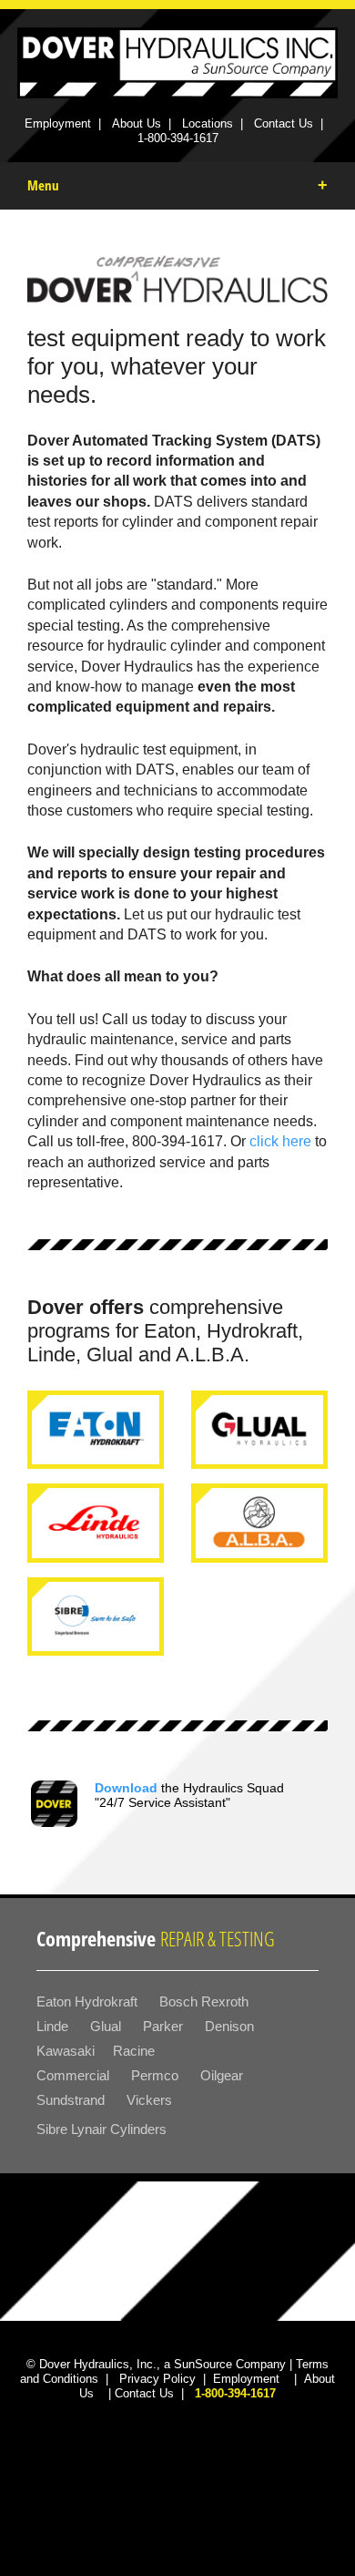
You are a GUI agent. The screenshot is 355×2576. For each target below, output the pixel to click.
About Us (137, 123)
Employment (58, 123)
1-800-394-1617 (178, 138)
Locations (208, 123)
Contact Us (284, 123)
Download (126, 1788)
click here (280, 1141)
